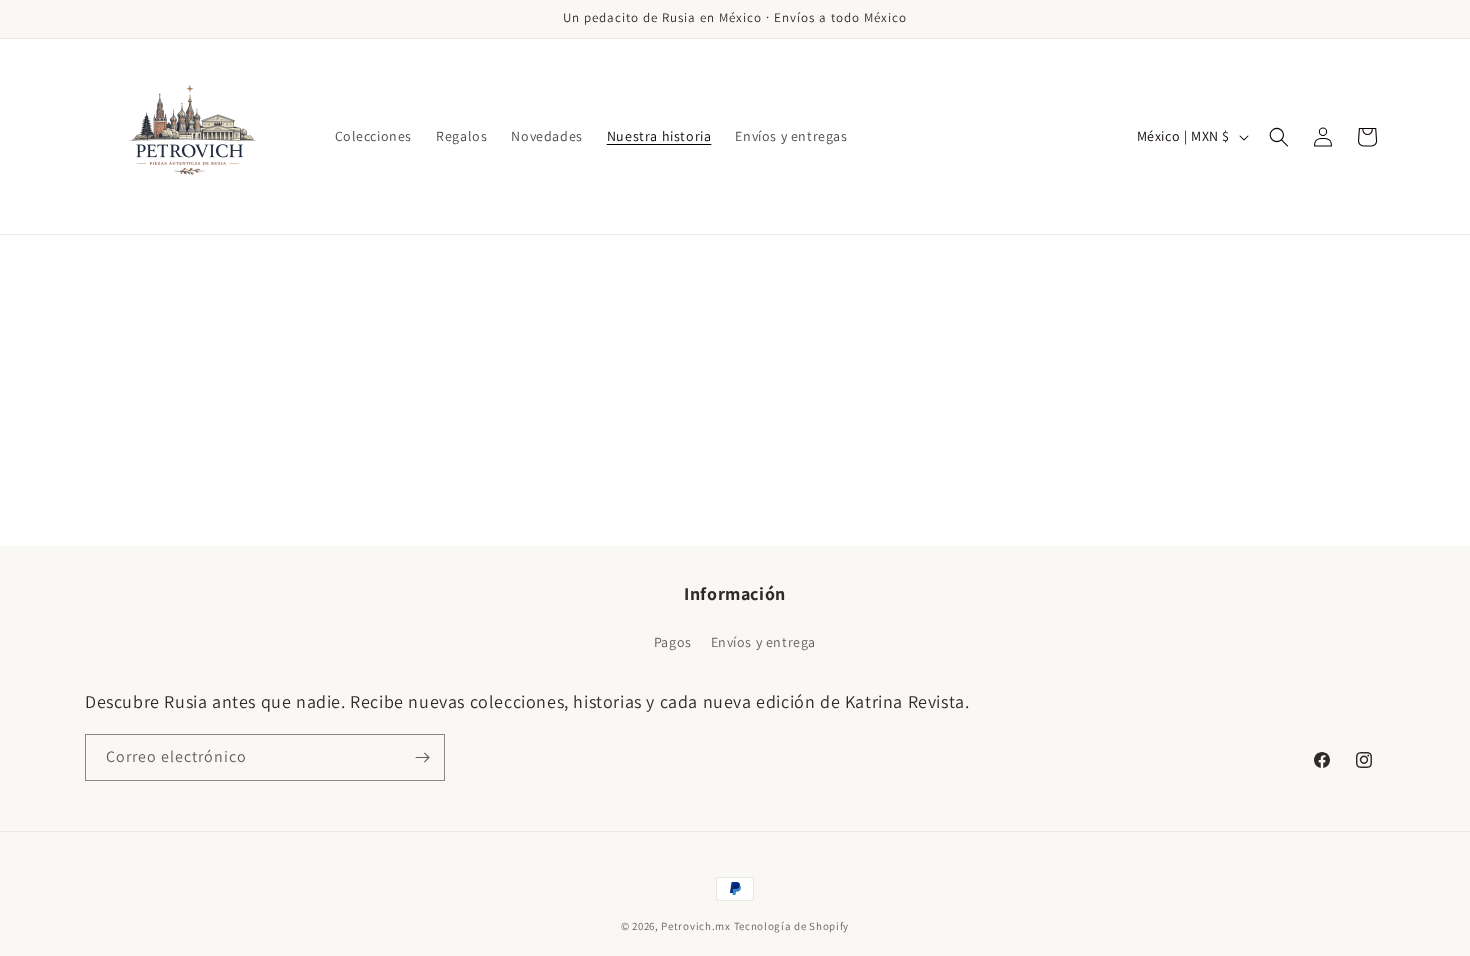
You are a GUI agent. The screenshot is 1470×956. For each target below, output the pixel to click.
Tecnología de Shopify (792, 926)
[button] (1279, 137)
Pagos (673, 642)
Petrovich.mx (695, 926)
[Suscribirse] (422, 757)
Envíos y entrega (764, 642)
